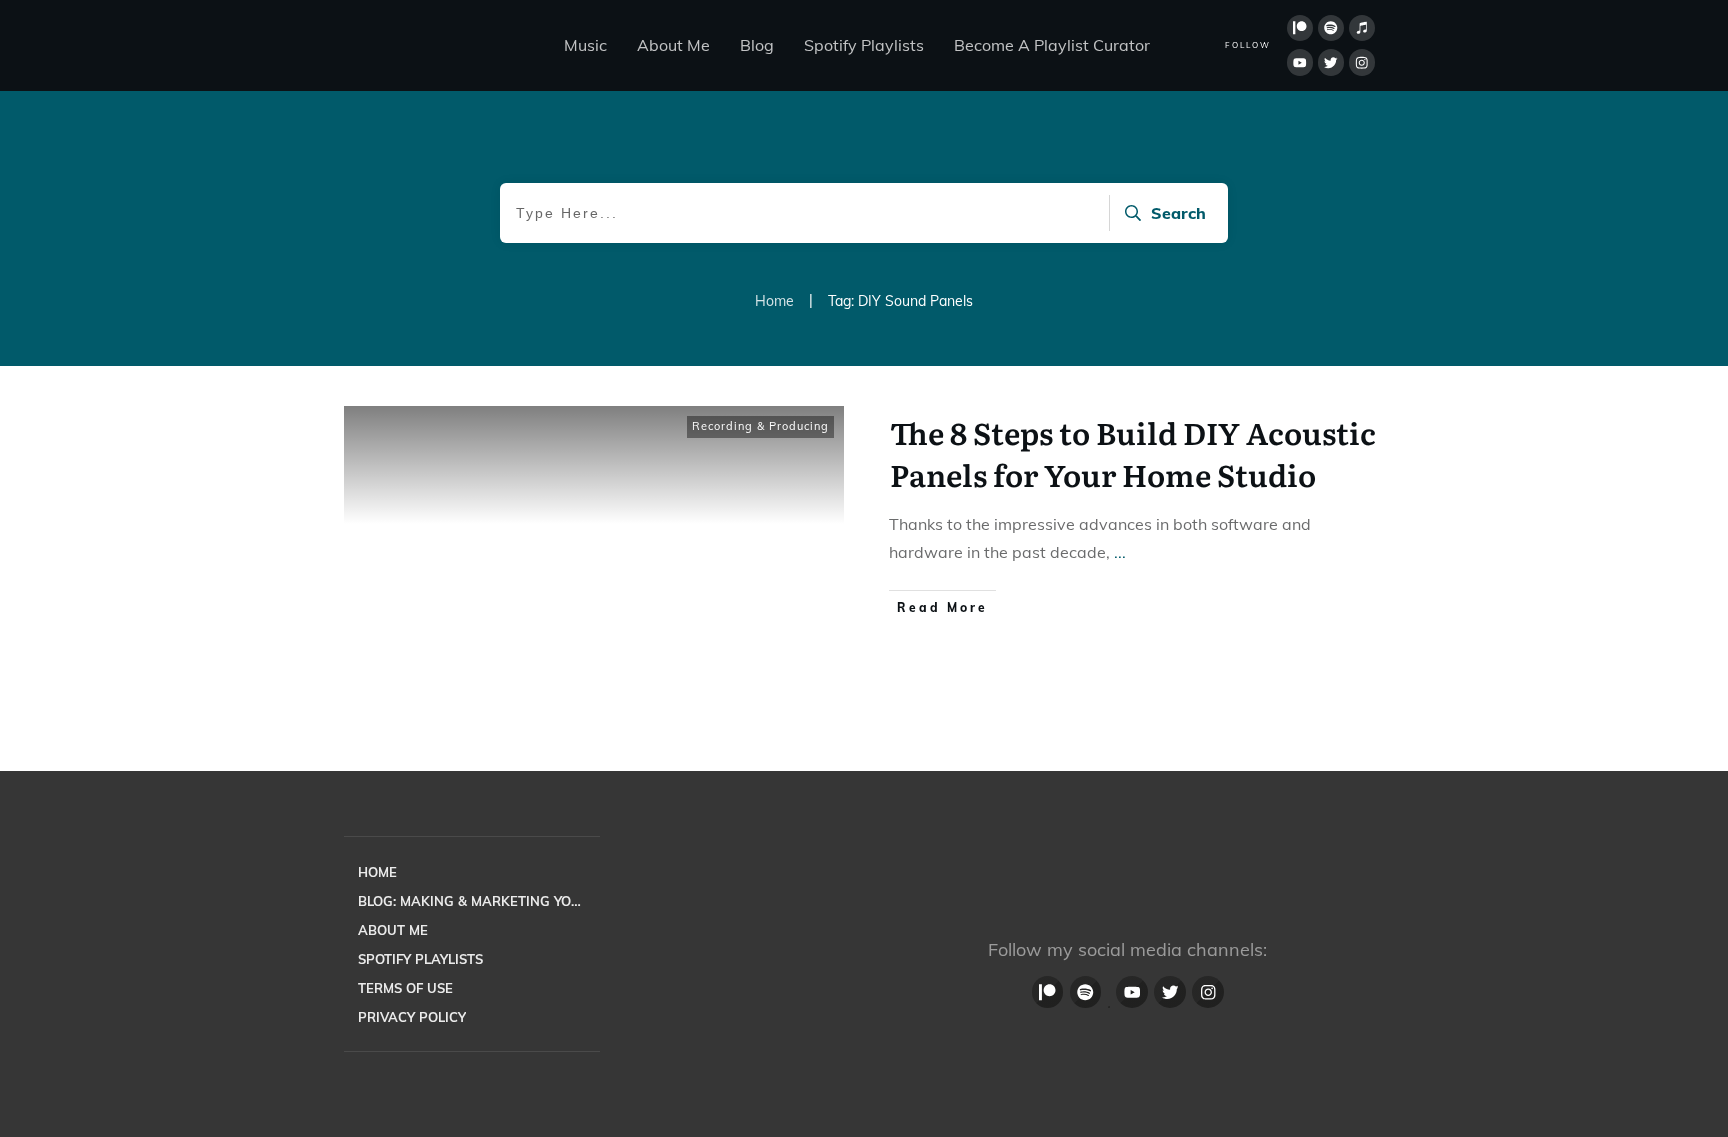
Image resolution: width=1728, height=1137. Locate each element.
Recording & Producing (760, 426)
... (1120, 552)
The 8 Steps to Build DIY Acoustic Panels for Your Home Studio (1133, 453)
